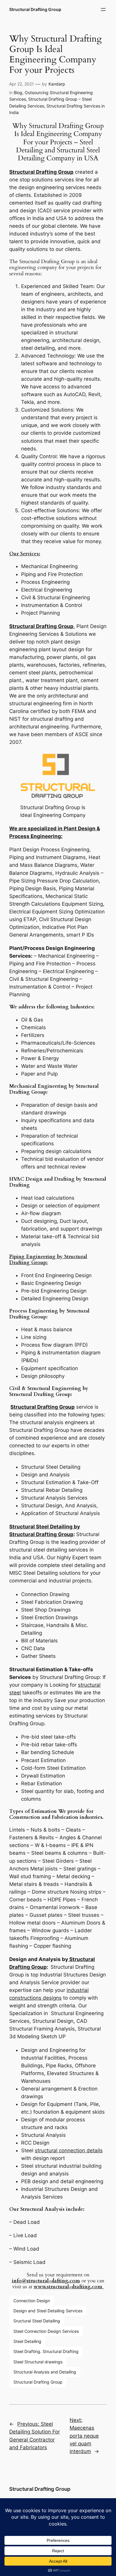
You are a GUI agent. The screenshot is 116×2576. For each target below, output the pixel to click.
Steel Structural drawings (38, 2362)
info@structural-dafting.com (46, 2281)
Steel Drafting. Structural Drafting (46, 2351)
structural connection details (69, 2150)
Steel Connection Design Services (46, 2331)
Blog (18, 92)
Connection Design (32, 2301)
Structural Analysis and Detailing (45, 2372)
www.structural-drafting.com (69, 2287)
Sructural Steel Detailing (37, 2321)
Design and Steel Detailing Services (48, 2311)
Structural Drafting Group (35, 9)
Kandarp (57, 84)
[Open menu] (103, 10)
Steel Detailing (27, 2341)
